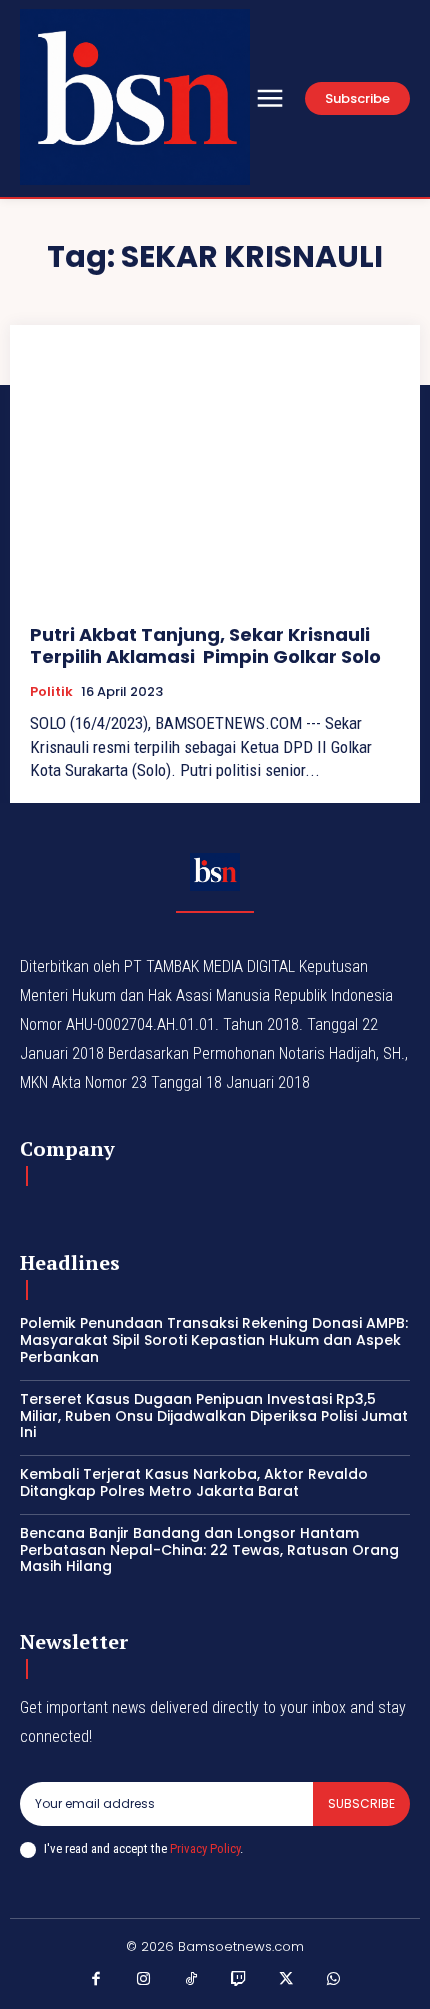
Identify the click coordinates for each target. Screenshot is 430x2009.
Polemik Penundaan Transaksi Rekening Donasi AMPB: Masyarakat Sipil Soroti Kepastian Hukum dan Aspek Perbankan (214, 1340)
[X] (287, 1980)
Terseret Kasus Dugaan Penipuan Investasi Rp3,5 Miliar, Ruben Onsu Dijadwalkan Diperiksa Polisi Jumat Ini (214, 1416)
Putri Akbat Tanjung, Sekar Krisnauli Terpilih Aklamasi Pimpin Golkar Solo (205, 645)
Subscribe (361, 1803)
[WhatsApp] (334, 1980)
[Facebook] (97, 1980)
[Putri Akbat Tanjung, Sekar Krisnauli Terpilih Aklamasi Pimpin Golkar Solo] (215, 474)
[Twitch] (239, 1980)
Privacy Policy (205, 1848)
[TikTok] (192, 1980)
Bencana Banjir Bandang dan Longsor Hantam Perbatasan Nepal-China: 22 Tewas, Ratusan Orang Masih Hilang (209, 1550)
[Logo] (135, 97)
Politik (51, 692)
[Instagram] (144, 1980)
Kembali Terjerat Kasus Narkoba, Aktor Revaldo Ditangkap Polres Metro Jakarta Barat (194, 1482)
